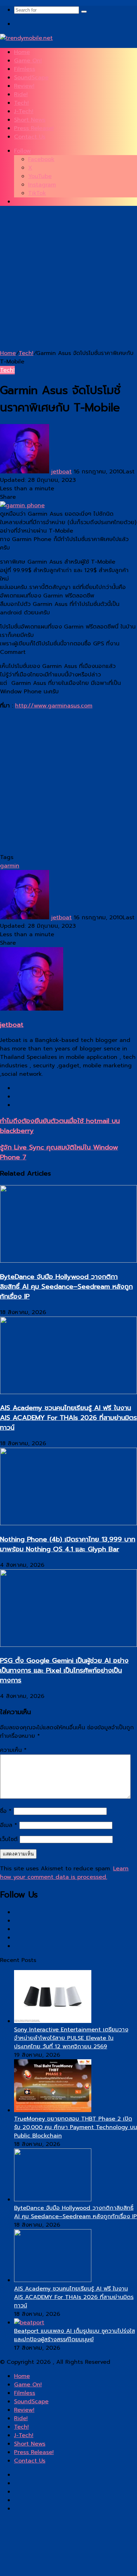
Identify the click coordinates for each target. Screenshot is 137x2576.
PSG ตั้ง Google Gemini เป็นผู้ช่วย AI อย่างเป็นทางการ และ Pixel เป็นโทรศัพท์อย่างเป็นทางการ (64, 1670)
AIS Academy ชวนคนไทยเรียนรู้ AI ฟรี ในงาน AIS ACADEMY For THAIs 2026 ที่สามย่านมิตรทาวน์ (68, 1418)
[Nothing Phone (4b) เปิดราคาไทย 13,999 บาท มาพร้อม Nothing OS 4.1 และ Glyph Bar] (68, 1523)
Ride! (21, 94)
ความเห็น (13, 1750)
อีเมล (9, 1825)
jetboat (61, 472)
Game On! (28, 61)
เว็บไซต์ (9, 1839)
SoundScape (31, 78)
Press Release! (34, 128)
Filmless (25, 69)
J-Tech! (24, 111)
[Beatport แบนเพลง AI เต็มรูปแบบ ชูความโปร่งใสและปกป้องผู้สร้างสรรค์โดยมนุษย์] (29, 2323)
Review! (24, 86)
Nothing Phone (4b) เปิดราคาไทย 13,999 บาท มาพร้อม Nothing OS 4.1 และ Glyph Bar (68, 1544)
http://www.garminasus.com (54, 706)
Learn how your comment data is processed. (64, 1873)
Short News (30, 120)
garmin (10, 866)
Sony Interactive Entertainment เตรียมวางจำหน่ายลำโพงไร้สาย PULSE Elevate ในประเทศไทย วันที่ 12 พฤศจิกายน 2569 (71, 2038)
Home (22, 52)
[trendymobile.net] (26, 38)
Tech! (21, 103)
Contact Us (30, 137)
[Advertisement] (68, 280)
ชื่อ (6, 1811)
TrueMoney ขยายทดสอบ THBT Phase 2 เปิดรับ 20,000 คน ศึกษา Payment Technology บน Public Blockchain (76, 2127)
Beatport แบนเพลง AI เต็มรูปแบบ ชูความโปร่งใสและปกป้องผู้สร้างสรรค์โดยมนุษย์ (74, 2335)
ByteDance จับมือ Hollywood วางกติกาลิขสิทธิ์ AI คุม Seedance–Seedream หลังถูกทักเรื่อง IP (66, 1287)
